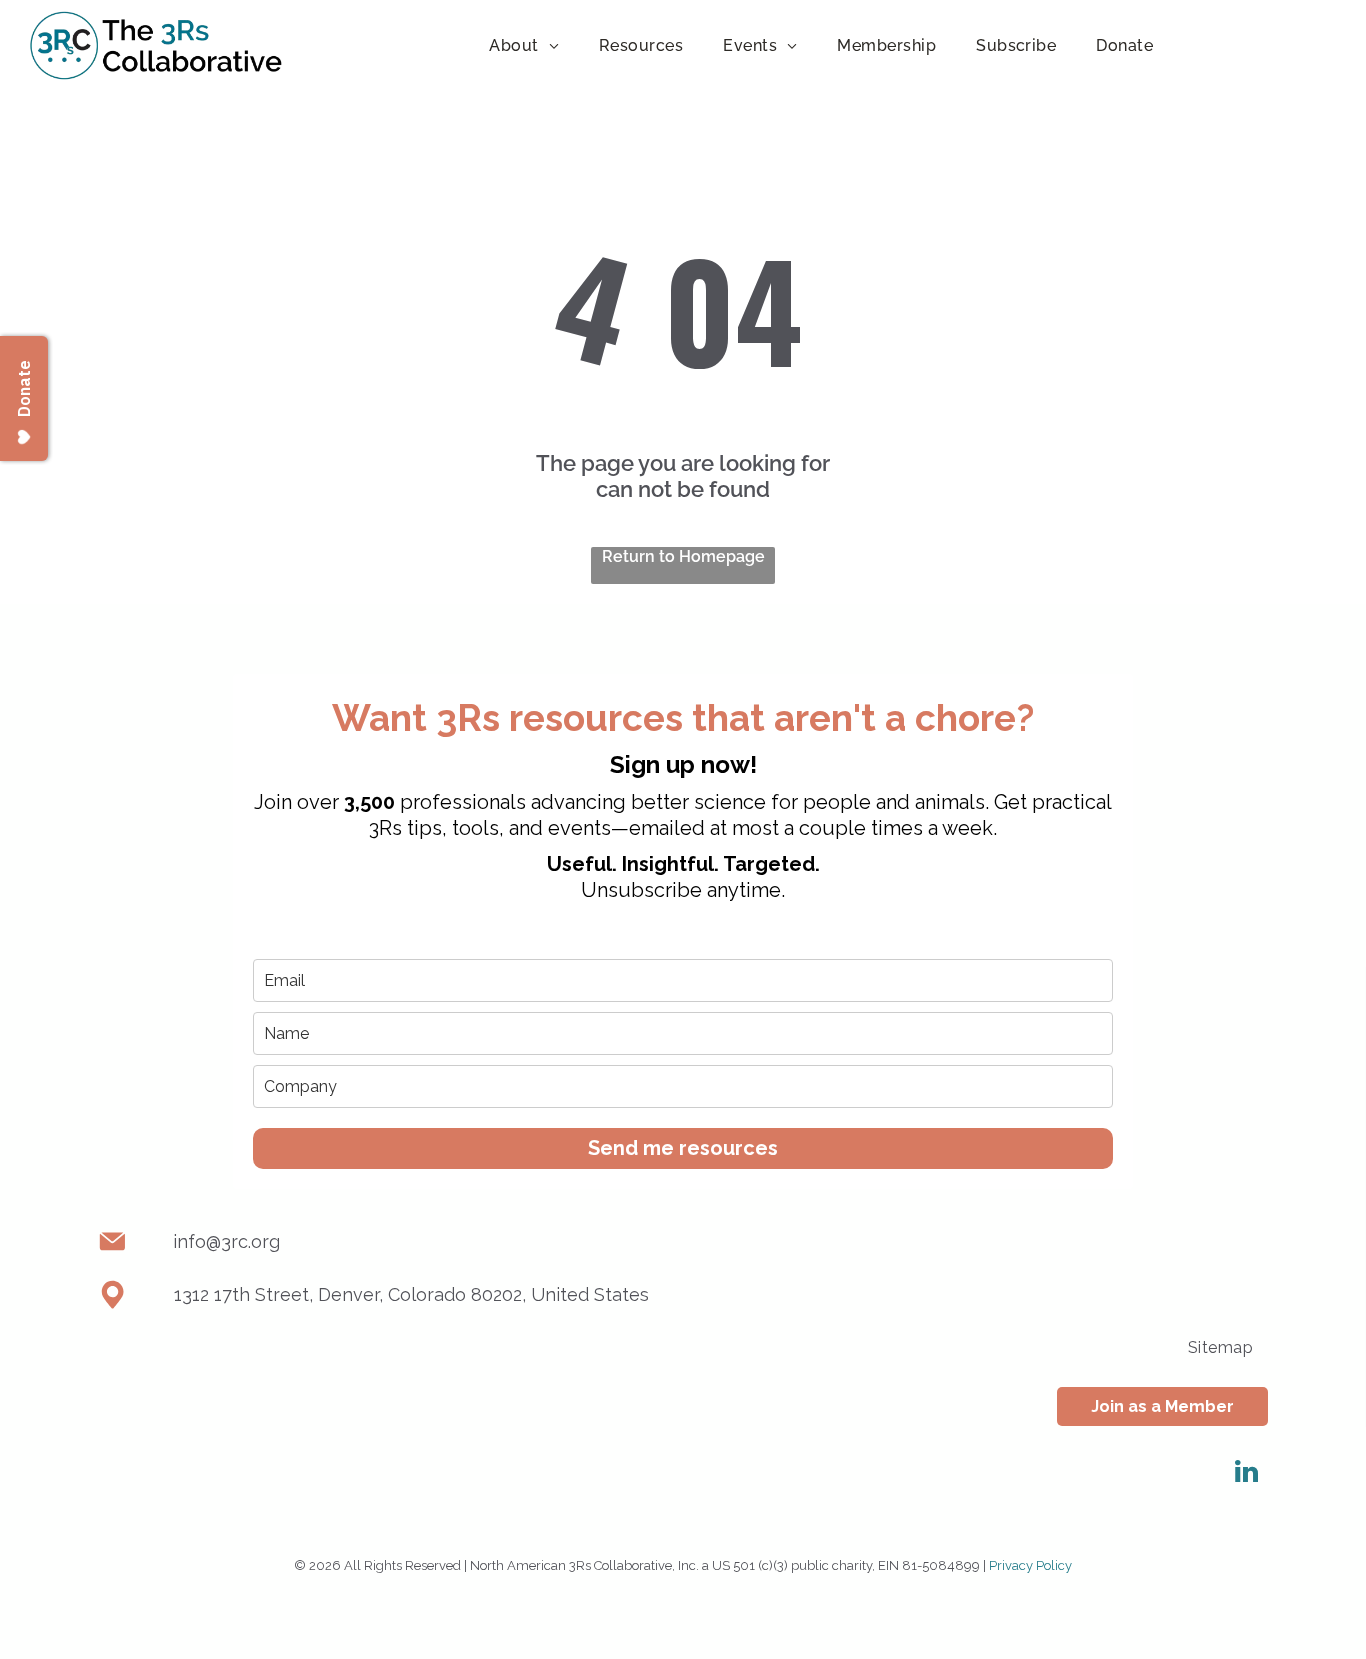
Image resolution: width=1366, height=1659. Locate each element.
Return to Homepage (683, 556)
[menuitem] (524, 45)
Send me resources (683, 1148)
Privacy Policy (1030, 1565)
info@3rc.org (226, 1241)
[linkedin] (1246, 1474)
